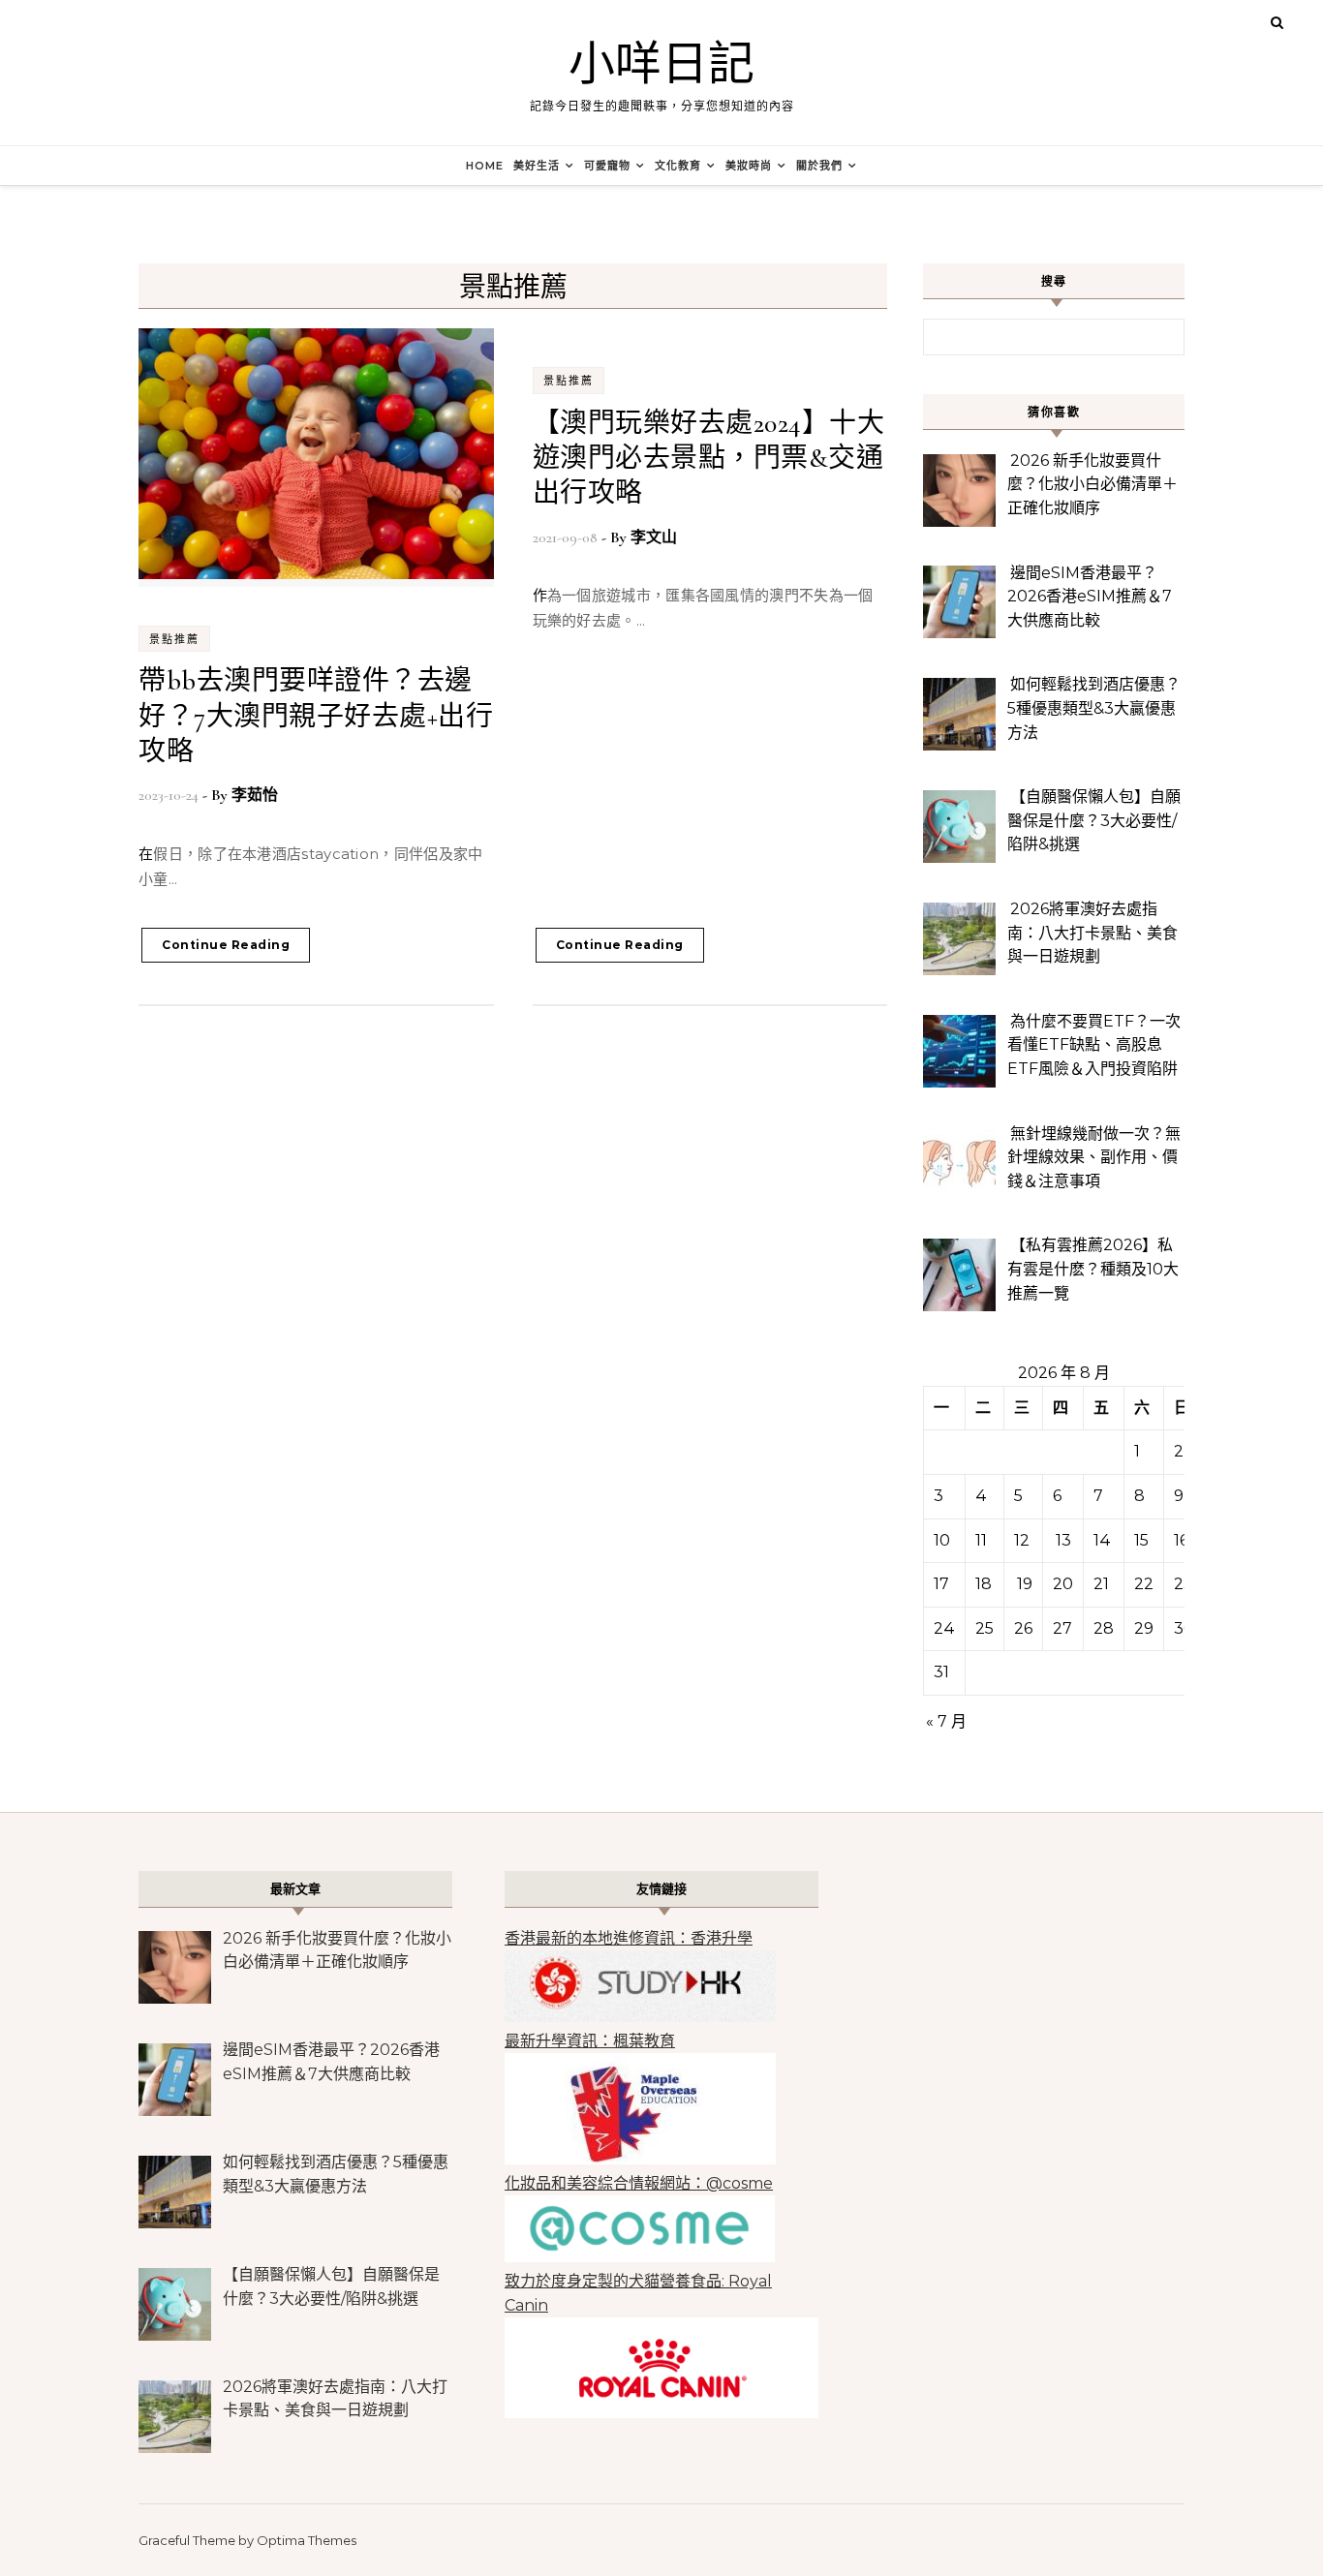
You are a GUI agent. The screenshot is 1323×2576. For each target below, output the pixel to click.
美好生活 (537, 166)
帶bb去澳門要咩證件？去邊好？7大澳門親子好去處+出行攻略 (316, 716)
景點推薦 (174, 639)
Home (485, 166)
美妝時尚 (749, 166)
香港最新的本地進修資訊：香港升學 (629, 1938)
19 (1025, 1584)
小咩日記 (661, 65)
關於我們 (819, 166)
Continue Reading (226, 945)
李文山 (654, 537)
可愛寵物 (607, 166)
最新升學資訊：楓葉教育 (590, 2041)
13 (1063, 1540)
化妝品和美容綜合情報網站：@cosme (639, 2183)
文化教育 (678, 166)
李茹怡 (255, 795)
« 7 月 (946, 1721)
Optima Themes (307, 2540)
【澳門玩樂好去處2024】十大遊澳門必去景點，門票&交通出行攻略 (709, 459)
